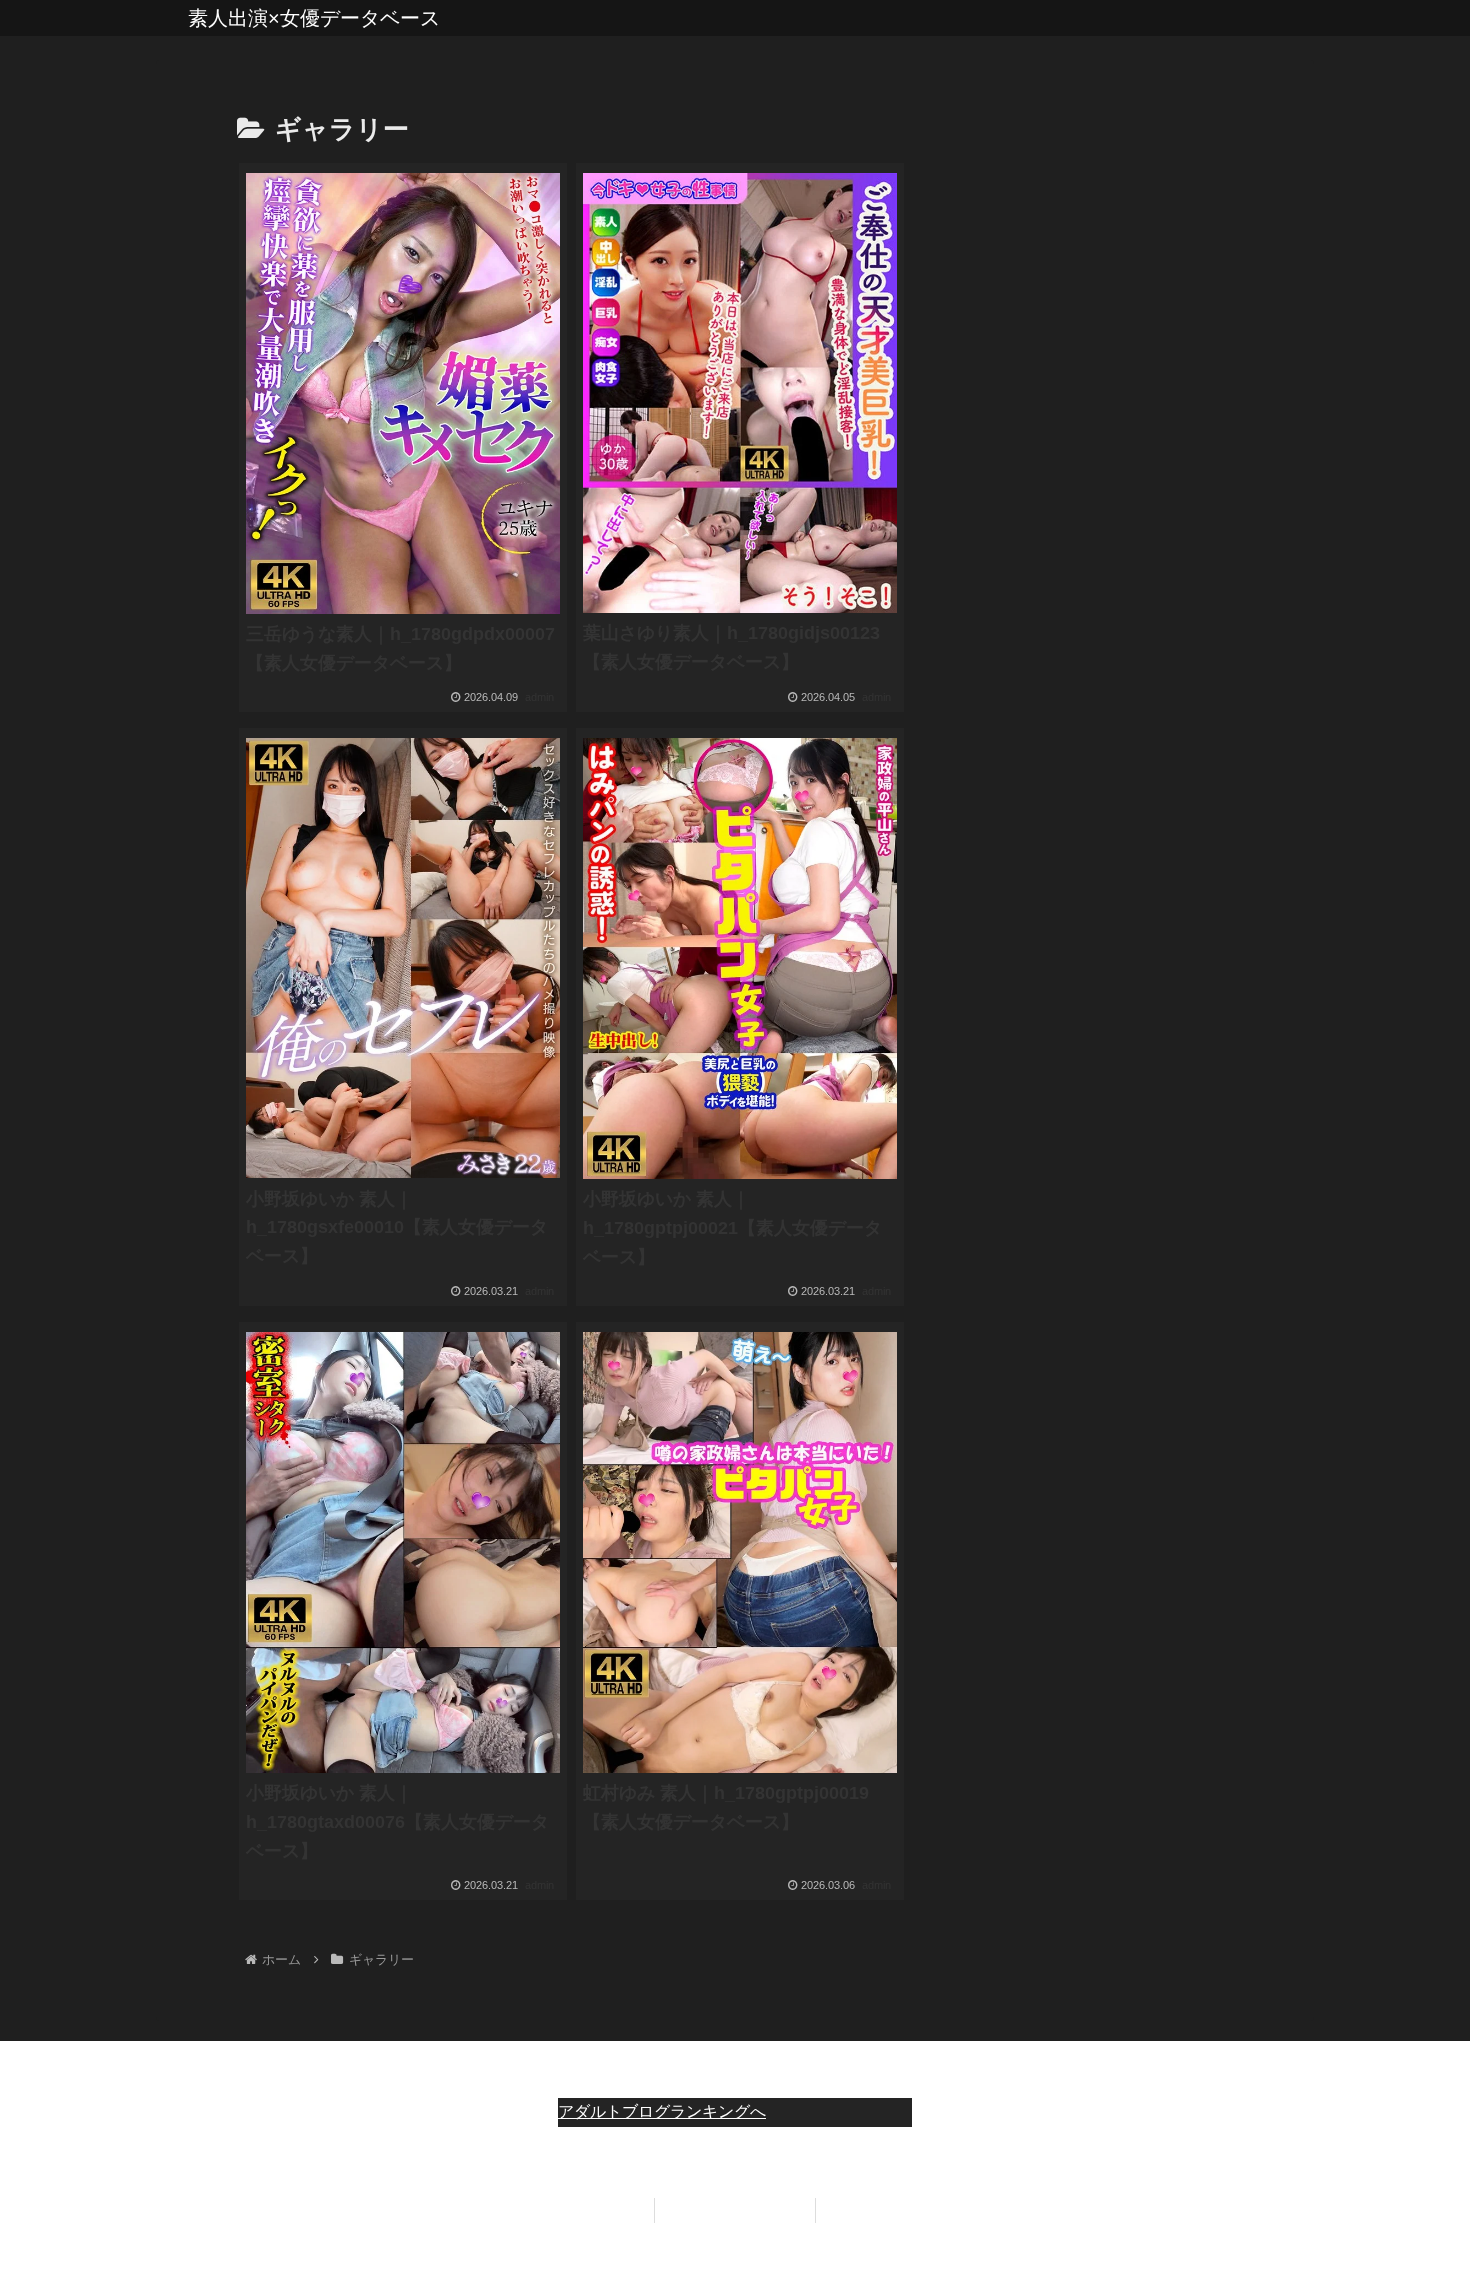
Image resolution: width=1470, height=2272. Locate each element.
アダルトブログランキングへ (662, 2111)
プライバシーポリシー (735, 2210)
